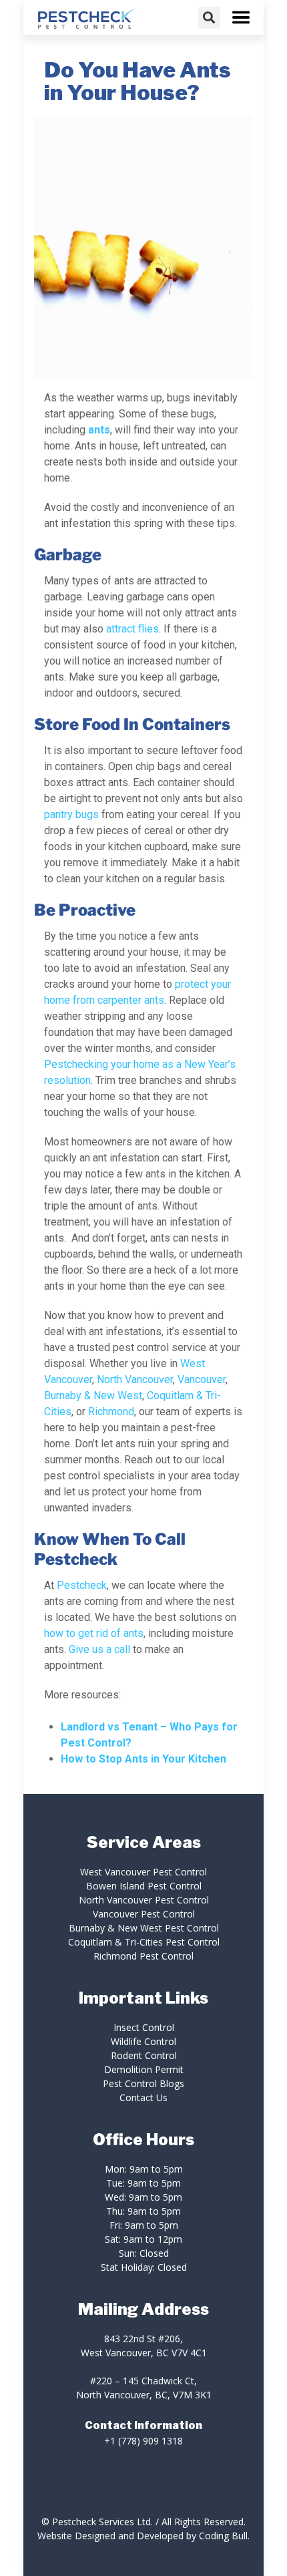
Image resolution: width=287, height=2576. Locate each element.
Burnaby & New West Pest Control (144, 1928)
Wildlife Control (143, 2041)
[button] (209, 18)
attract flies (132, 629)
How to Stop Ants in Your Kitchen (143, 1759)
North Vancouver (135, 1379)
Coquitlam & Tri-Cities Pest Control (144, 1942)
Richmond (110, 1412)
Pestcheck (82, 1585)
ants (99, 430)
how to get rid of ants (94, 1633)
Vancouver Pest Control (144, 1914)
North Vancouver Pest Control (144, 1900)
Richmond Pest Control (143, 1956)
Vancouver (202, 1379)
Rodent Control (144, 2055)
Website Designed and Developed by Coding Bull (142, 2536)
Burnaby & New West (93, 1396)
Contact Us (143, 2097)
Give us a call (99, 1649)
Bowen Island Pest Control (144, 1886)
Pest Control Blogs (143, 2083)
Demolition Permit (144, 2069)
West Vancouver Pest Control (143, 1872)
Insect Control (144, 2027)
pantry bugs (71, 814)
